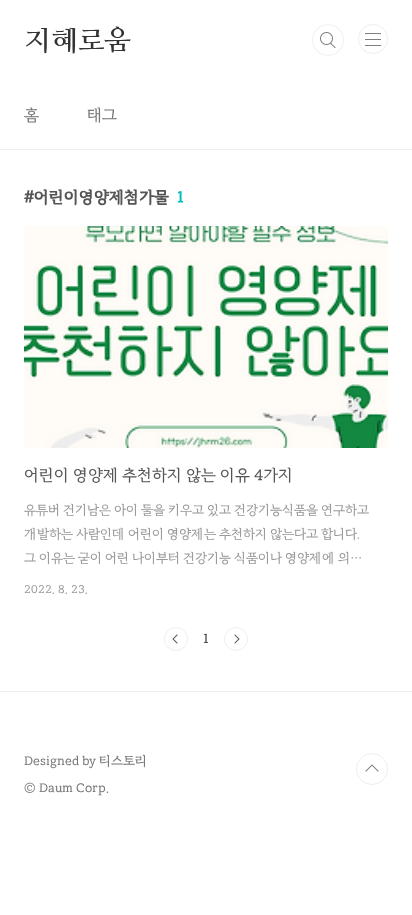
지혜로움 (77, 40)
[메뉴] (373, 39)
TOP (372, 769)
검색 (328, 40)
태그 (102, 115)
